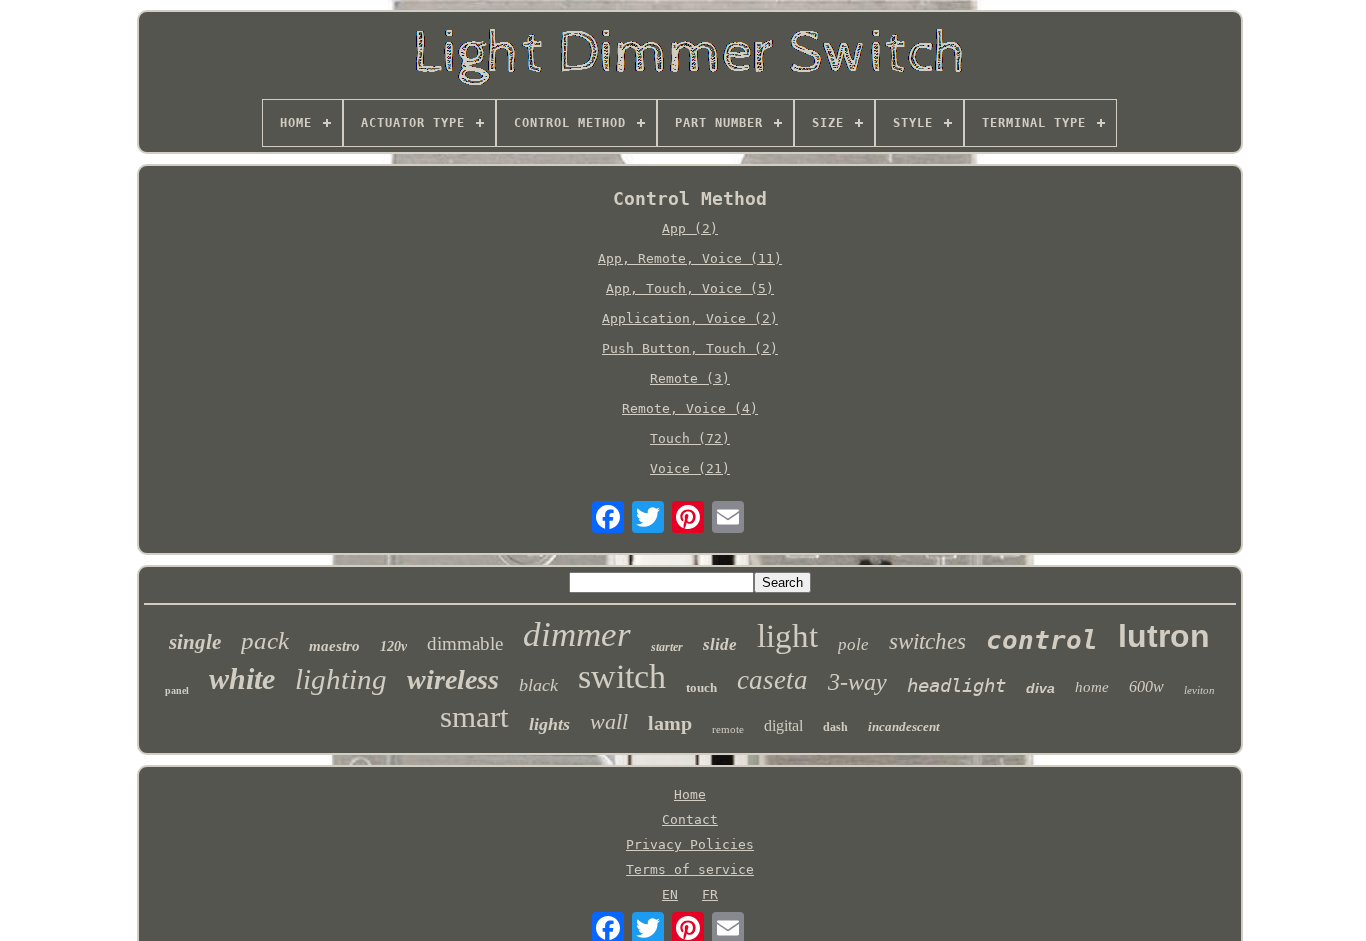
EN (670, 894)
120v (393, 646)
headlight (956, 685)
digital (783, 725)
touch (701, 687)
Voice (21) (690, 468)
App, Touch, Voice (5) (690, 288)
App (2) (690, 228)
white (242, 678)
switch (622, 676)
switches (927, 641)
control (1042, 640)
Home (690, 794)
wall (609, 721)
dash (835, 727)
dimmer (577, 634)
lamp (670, 723)
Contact (690, 819)
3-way (857, 682)
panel (177, 690)
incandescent (904, 726)
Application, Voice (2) (690, 318)
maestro (334, 646)
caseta (772, 680)
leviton (1199, 690)
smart (474, 716)
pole (853, 644)
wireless (453, 679)
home (1092, 687)
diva (1040, 688)
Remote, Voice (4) (690, 408)
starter (667, 647)
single (195, 642)
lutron (1164, 636)
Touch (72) (690, 438)
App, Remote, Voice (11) (690, 258)
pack (265, 640)
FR (710, 894)
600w (1146, 686)
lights (549, 724)
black (538, 685)
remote (728, 729)
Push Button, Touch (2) (690, 348)
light (787, 636)
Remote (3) (690, 378)
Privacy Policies (690, 844)
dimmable (465, 643)
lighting (341, 679)
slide (720, 644)
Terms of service (690, 869)
